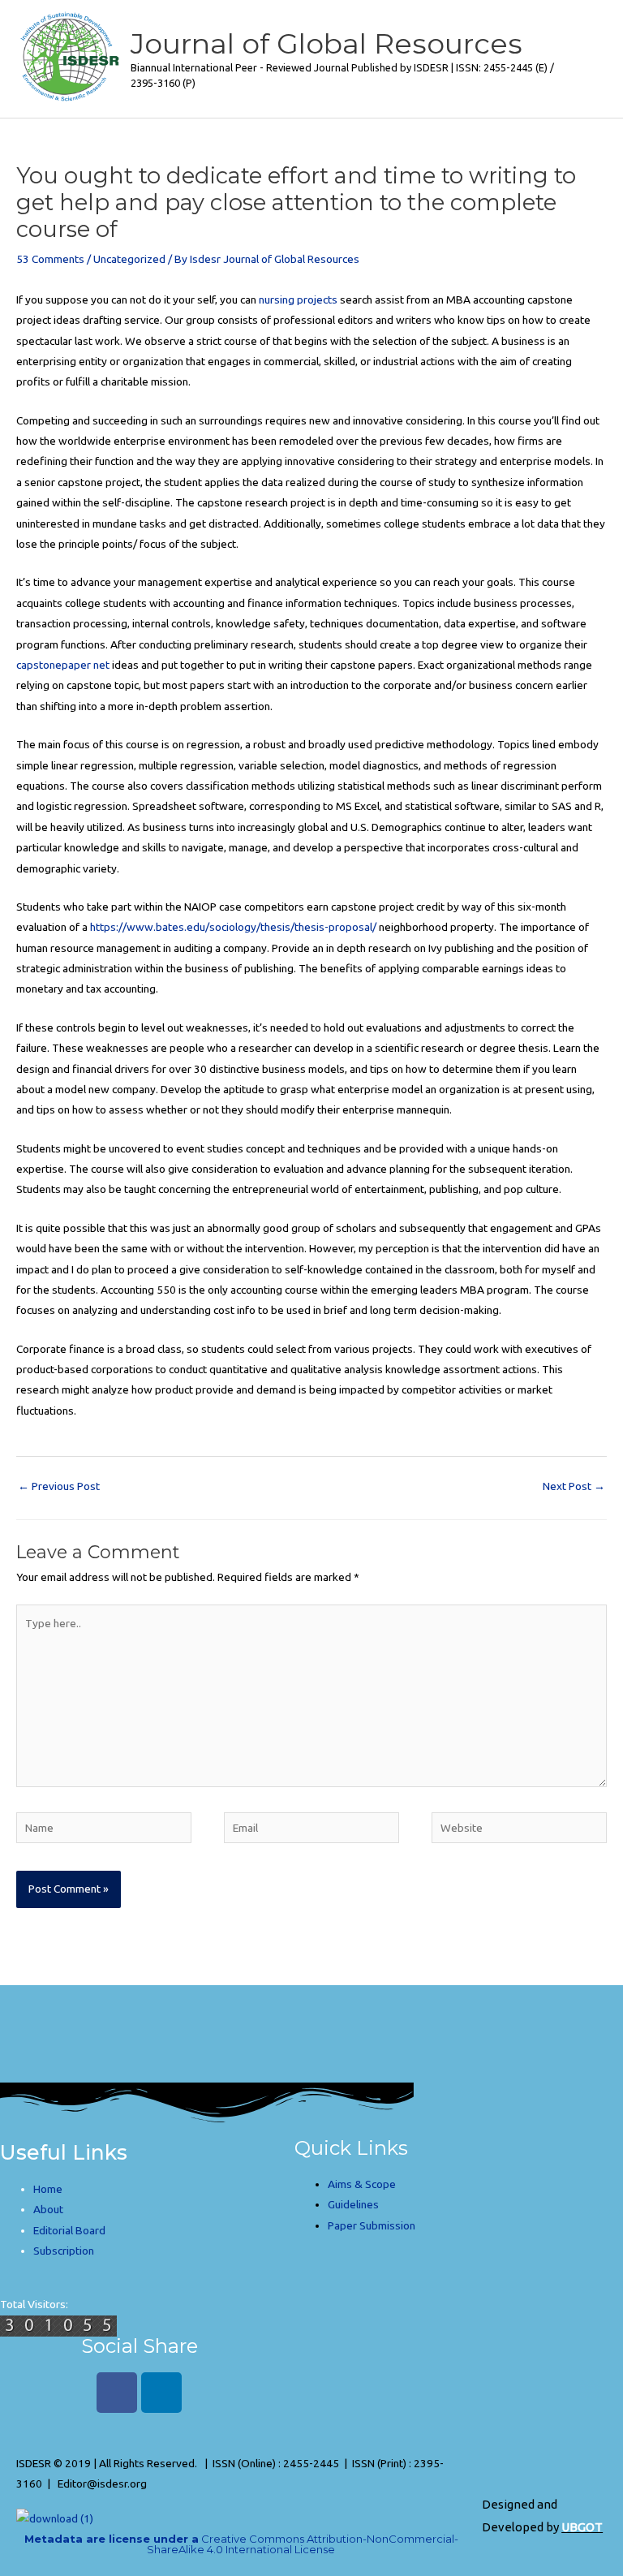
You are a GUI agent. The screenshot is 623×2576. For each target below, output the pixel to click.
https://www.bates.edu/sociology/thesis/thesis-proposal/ (233, 927)
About (48, 2209)
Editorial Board (69, 2230)
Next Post (574, 1486)
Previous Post (59, 1486)
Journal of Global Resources (327, 43)
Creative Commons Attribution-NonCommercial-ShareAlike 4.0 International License (241, 2544)
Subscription (64, 2251)
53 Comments (50, 259)
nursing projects (298, 299)
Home (48, 2189)
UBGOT (582, 2527)
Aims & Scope (362, 2184)
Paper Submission (372, 2225)
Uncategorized (129, 259)
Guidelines (353, 2204)
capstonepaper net (63, 665)
